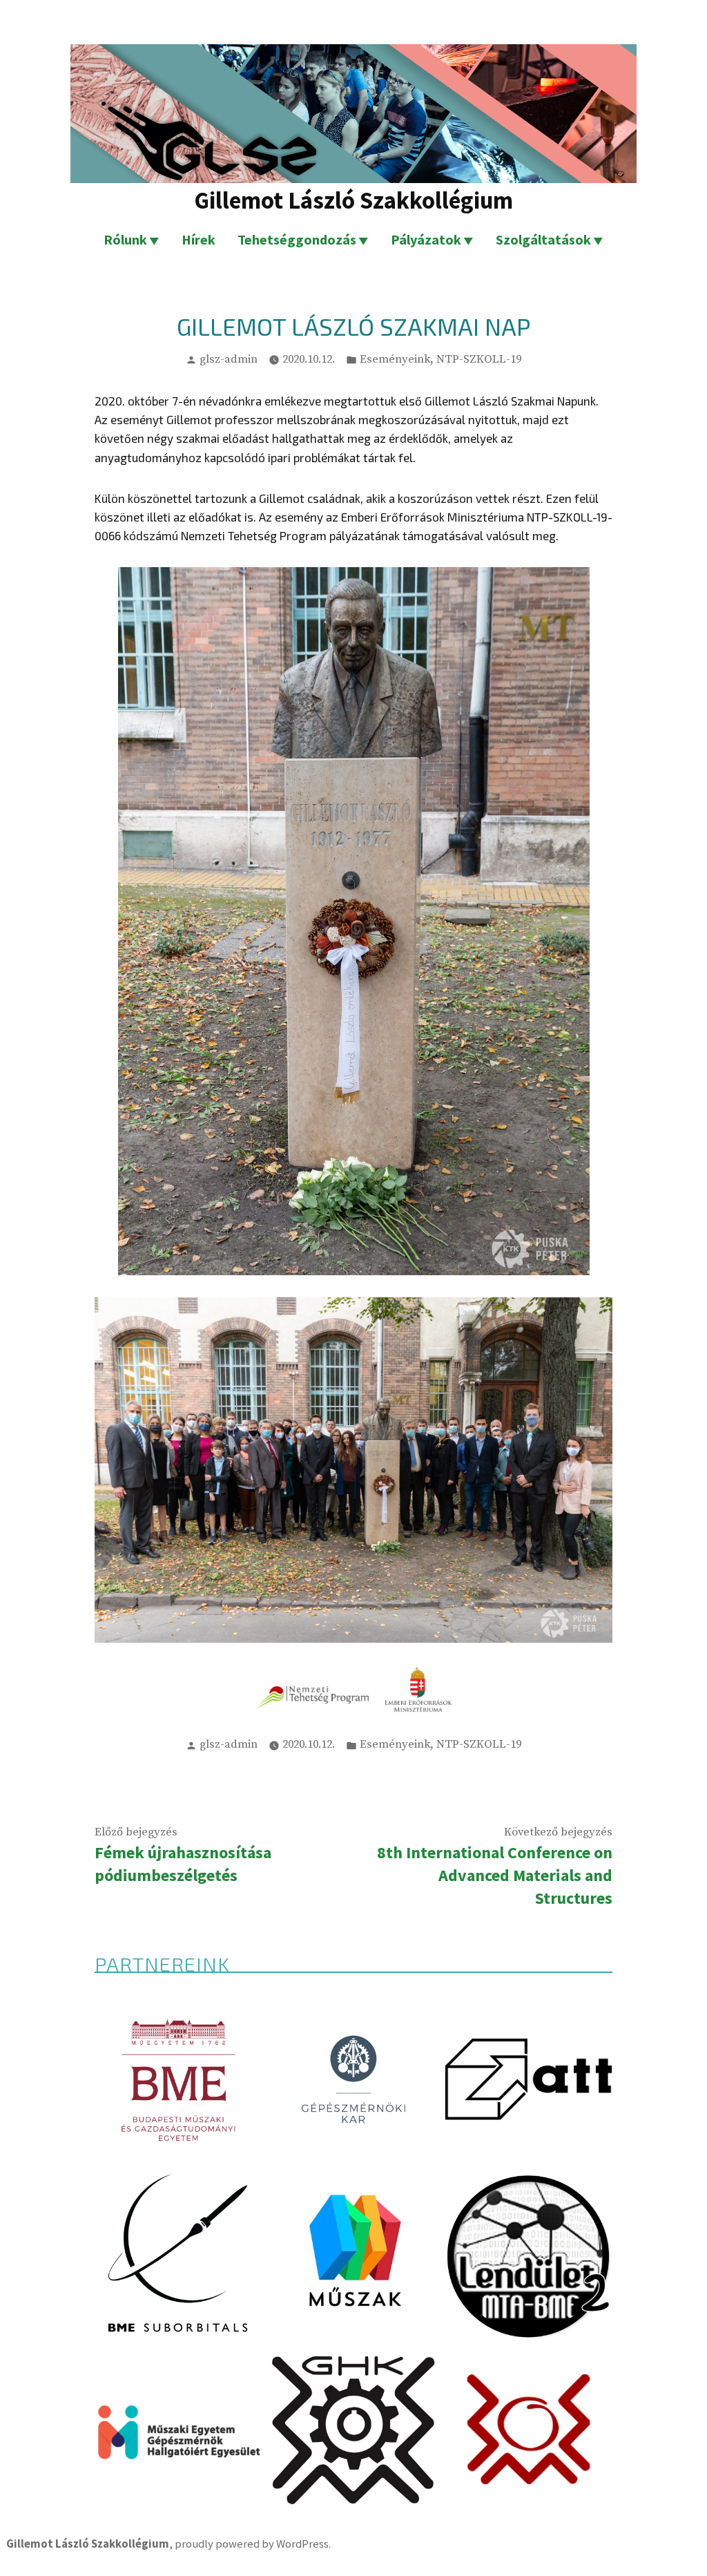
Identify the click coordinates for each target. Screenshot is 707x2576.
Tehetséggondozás (297, 239)
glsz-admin (229, 360)
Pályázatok (426, 239)
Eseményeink (395, 360)
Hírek (198, 239)
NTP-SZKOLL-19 (479, 360)
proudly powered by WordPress (252, 2544)
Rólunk (125, 239)
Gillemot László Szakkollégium (353, 200)
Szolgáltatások (543, 239)
